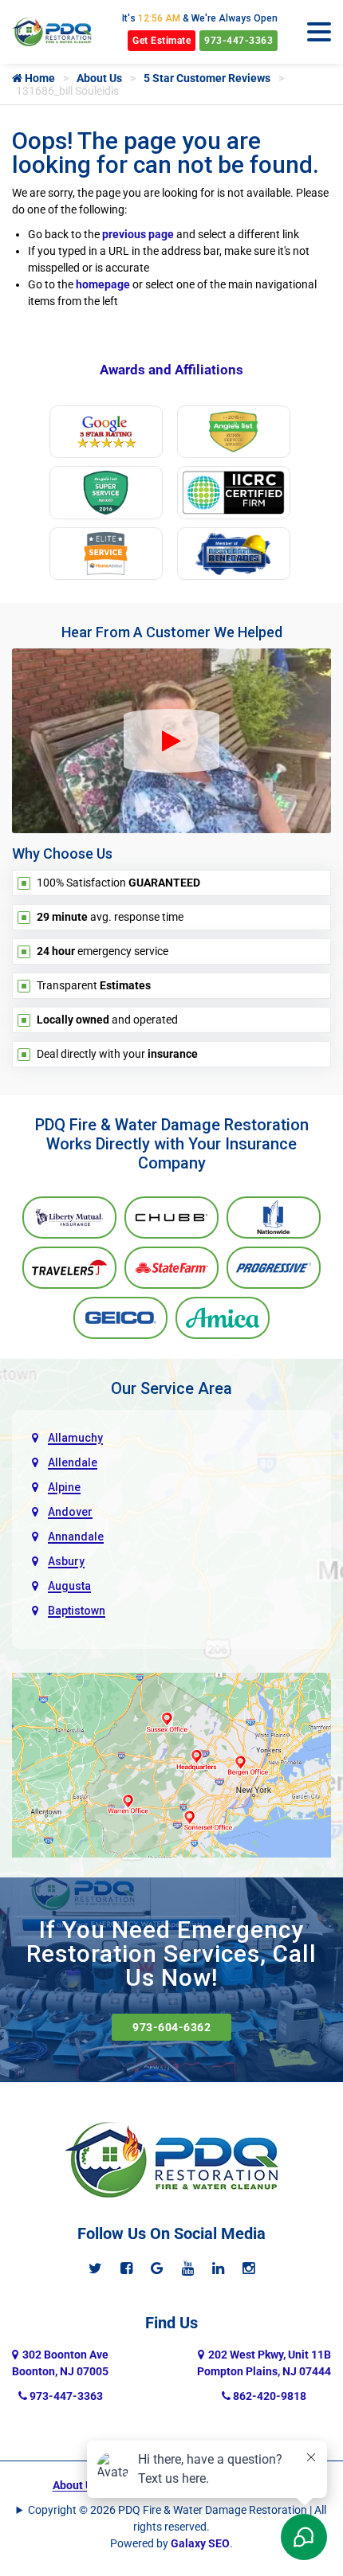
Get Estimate (162, 41)
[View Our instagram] (248, 2268)
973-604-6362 (171, 2027)
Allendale (73, 1462)
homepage (103, 284)
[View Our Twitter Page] (95, 2268)
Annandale (76, 1537)
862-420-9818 (268, 2396)
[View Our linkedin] (218, 2268)
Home (39, 78)
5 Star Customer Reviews (207, 78)
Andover (70, 1512)
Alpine (64, 1487)
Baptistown (77, 1611)
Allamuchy (75, 1438)
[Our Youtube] (188, 2268)
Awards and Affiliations (171, 370)
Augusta (69, 1586)
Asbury (66, 1561)
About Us (99, 78)
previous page (138, 234)
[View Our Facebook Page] (126, 2268)
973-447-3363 (239, 41)
